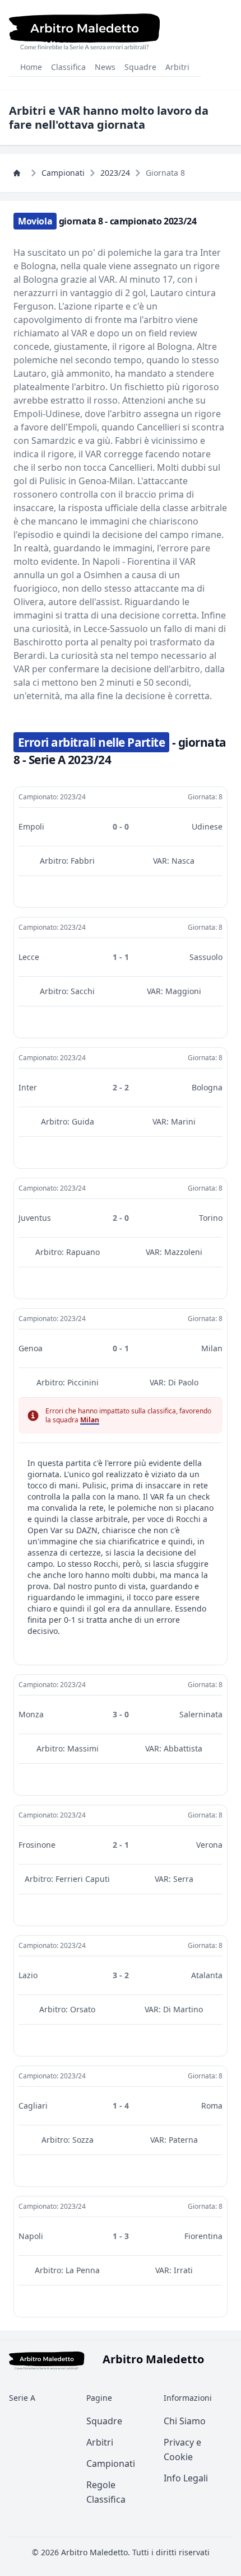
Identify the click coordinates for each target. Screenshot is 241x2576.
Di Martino (183, 2009)
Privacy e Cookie (182, 2449)
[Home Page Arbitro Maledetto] (20, 173)
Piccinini (83, 1382)
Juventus (35, 1218)
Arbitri (177, 67)
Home (31, 67)
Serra (183, 1879)
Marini (183, 1121)
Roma (212, 2106)
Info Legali (186, 2478)
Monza (31, 1714)
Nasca (183, 861)
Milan (212, 1348)
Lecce (29, 957)
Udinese (207, 826)
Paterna (183, 2140)
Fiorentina (203, 2236)
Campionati (63, 173)
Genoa (31, 1348)
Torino (211, 1218)
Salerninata (201, 1714)
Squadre (140, 67)
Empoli (31, 826)
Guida (83, 1121)
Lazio (28, 1975)
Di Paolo (183, 1382)
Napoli (31, 2236)
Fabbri (83, 861)
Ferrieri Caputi (83, 1879)
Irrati (183, 2270)
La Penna (83, 2270)
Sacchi (83, 991)
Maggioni (183, 991)
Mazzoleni (183, 1252)
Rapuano (83, 1252)
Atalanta (207, 1975)
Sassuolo (206, 957)
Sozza (83, 2140)
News (105, 67)
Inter (28, 1087)
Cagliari (33, 2106)
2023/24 (115, 173)
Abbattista (183, 1748)
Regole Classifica (106, 2492)
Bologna (207, 1087)
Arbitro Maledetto (94, 2552)
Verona (209, 1845)
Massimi (83, 1748)
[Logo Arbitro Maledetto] (85, 31)
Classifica (68, 67)
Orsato (83, 2009)
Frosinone (37, 1845)
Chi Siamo (185, 2421)
